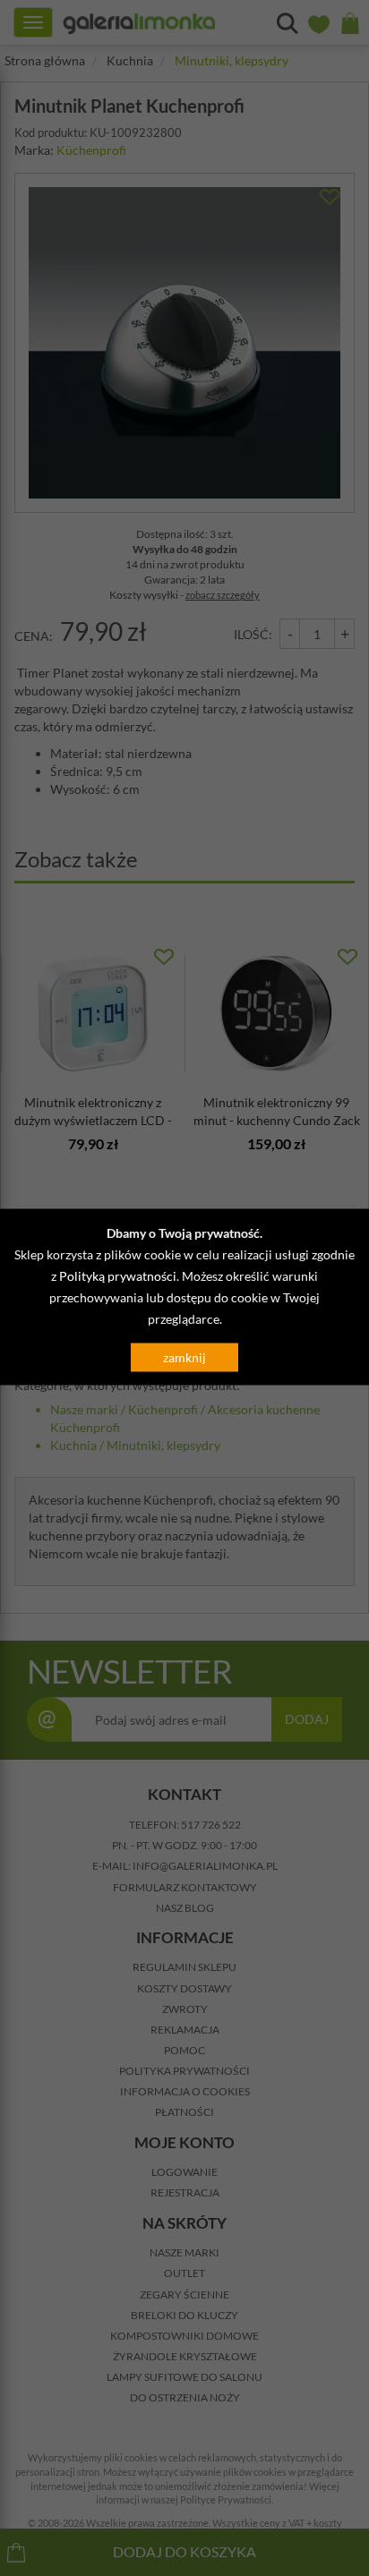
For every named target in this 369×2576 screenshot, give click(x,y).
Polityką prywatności (118, 1276)
